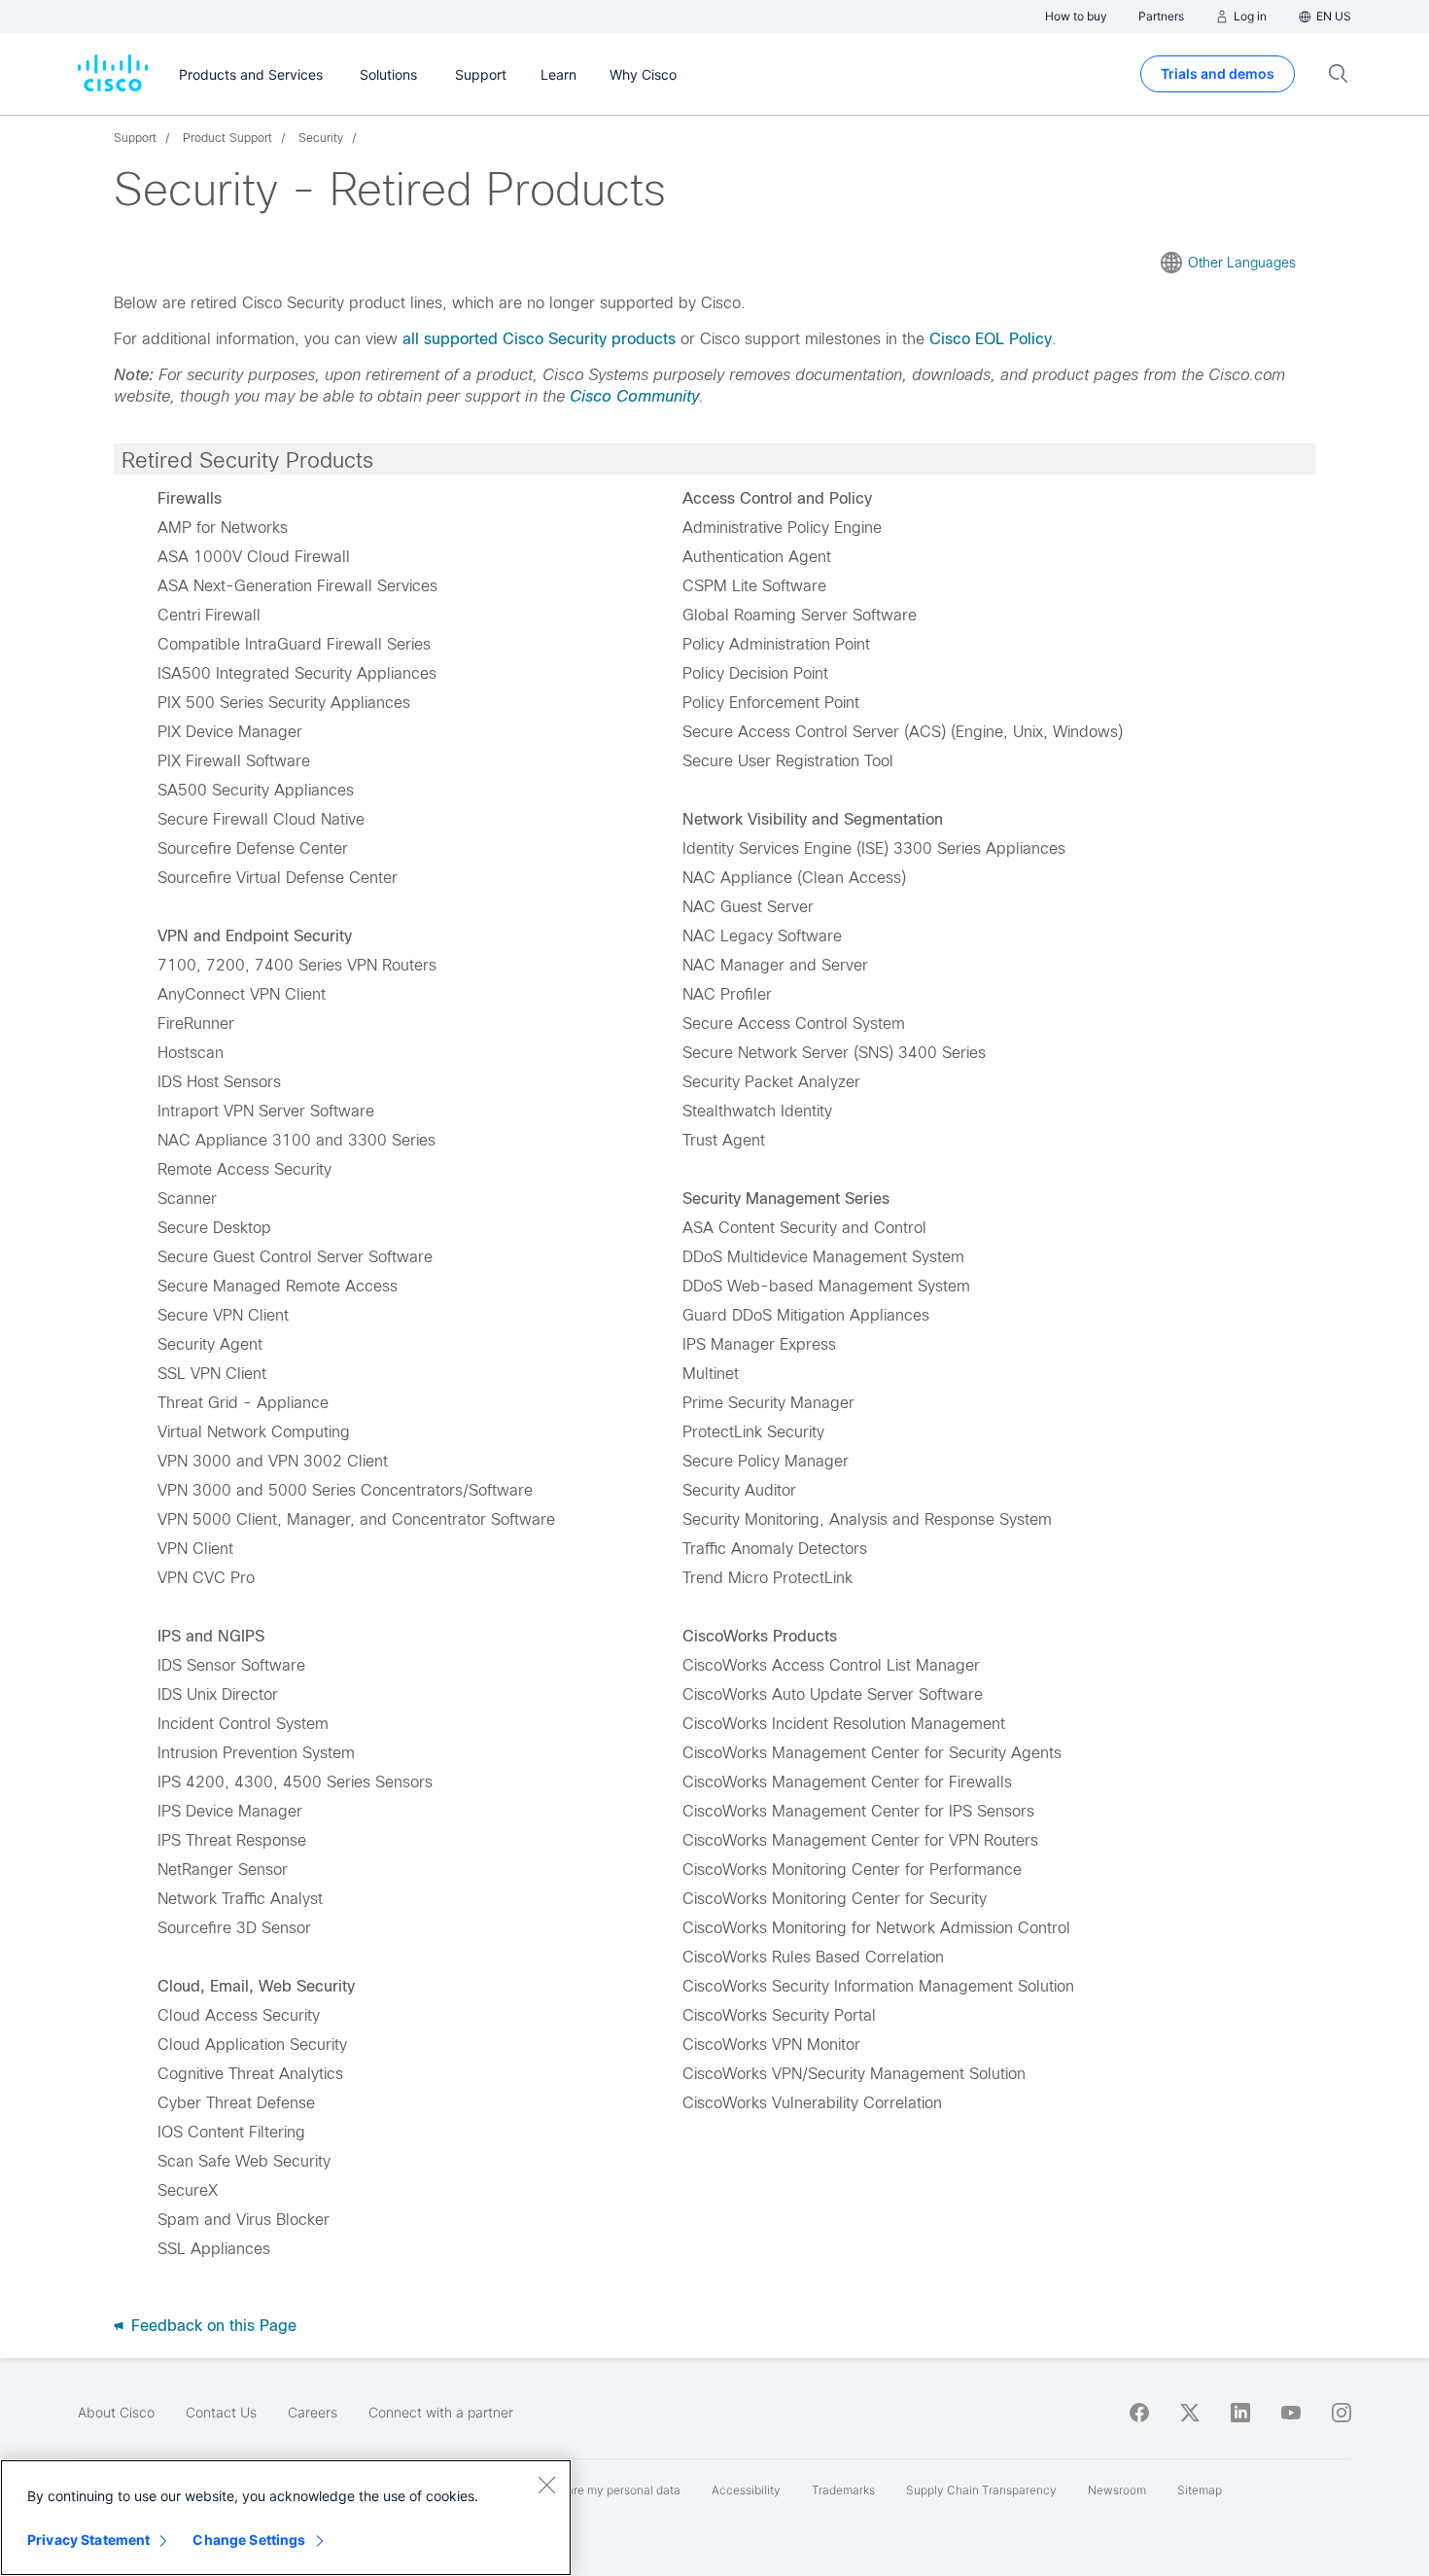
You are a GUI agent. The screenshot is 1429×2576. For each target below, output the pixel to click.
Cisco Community (634, 396)
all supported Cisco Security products (539, 339)
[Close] (546, 2485)
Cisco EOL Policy (991, 339)
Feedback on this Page (211, 2326)
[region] (286, 2518)
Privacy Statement (88, 2540)
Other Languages (1242, 263)
